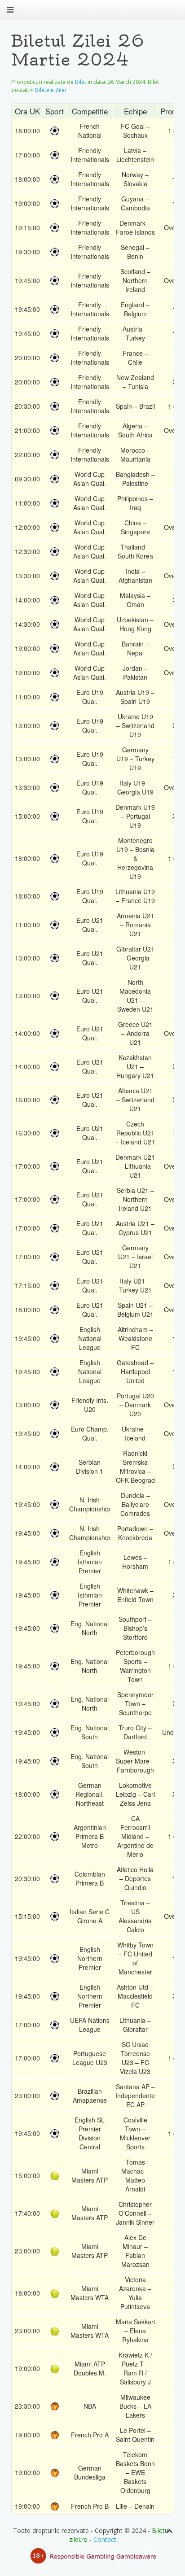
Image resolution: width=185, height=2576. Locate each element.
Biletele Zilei (51, 90)
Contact (105, 2539)
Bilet (81, 82)
